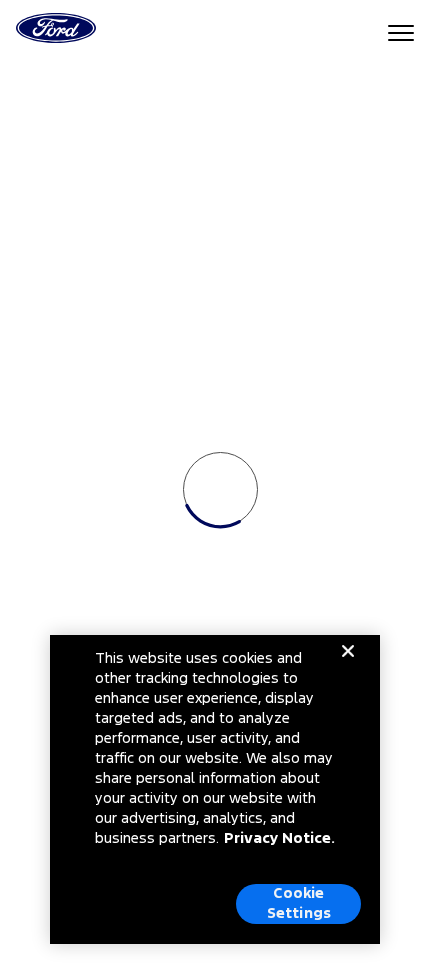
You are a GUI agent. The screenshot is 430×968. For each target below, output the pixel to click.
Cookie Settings (299, 903)
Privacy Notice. (279, 838)
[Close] (348, 667)
